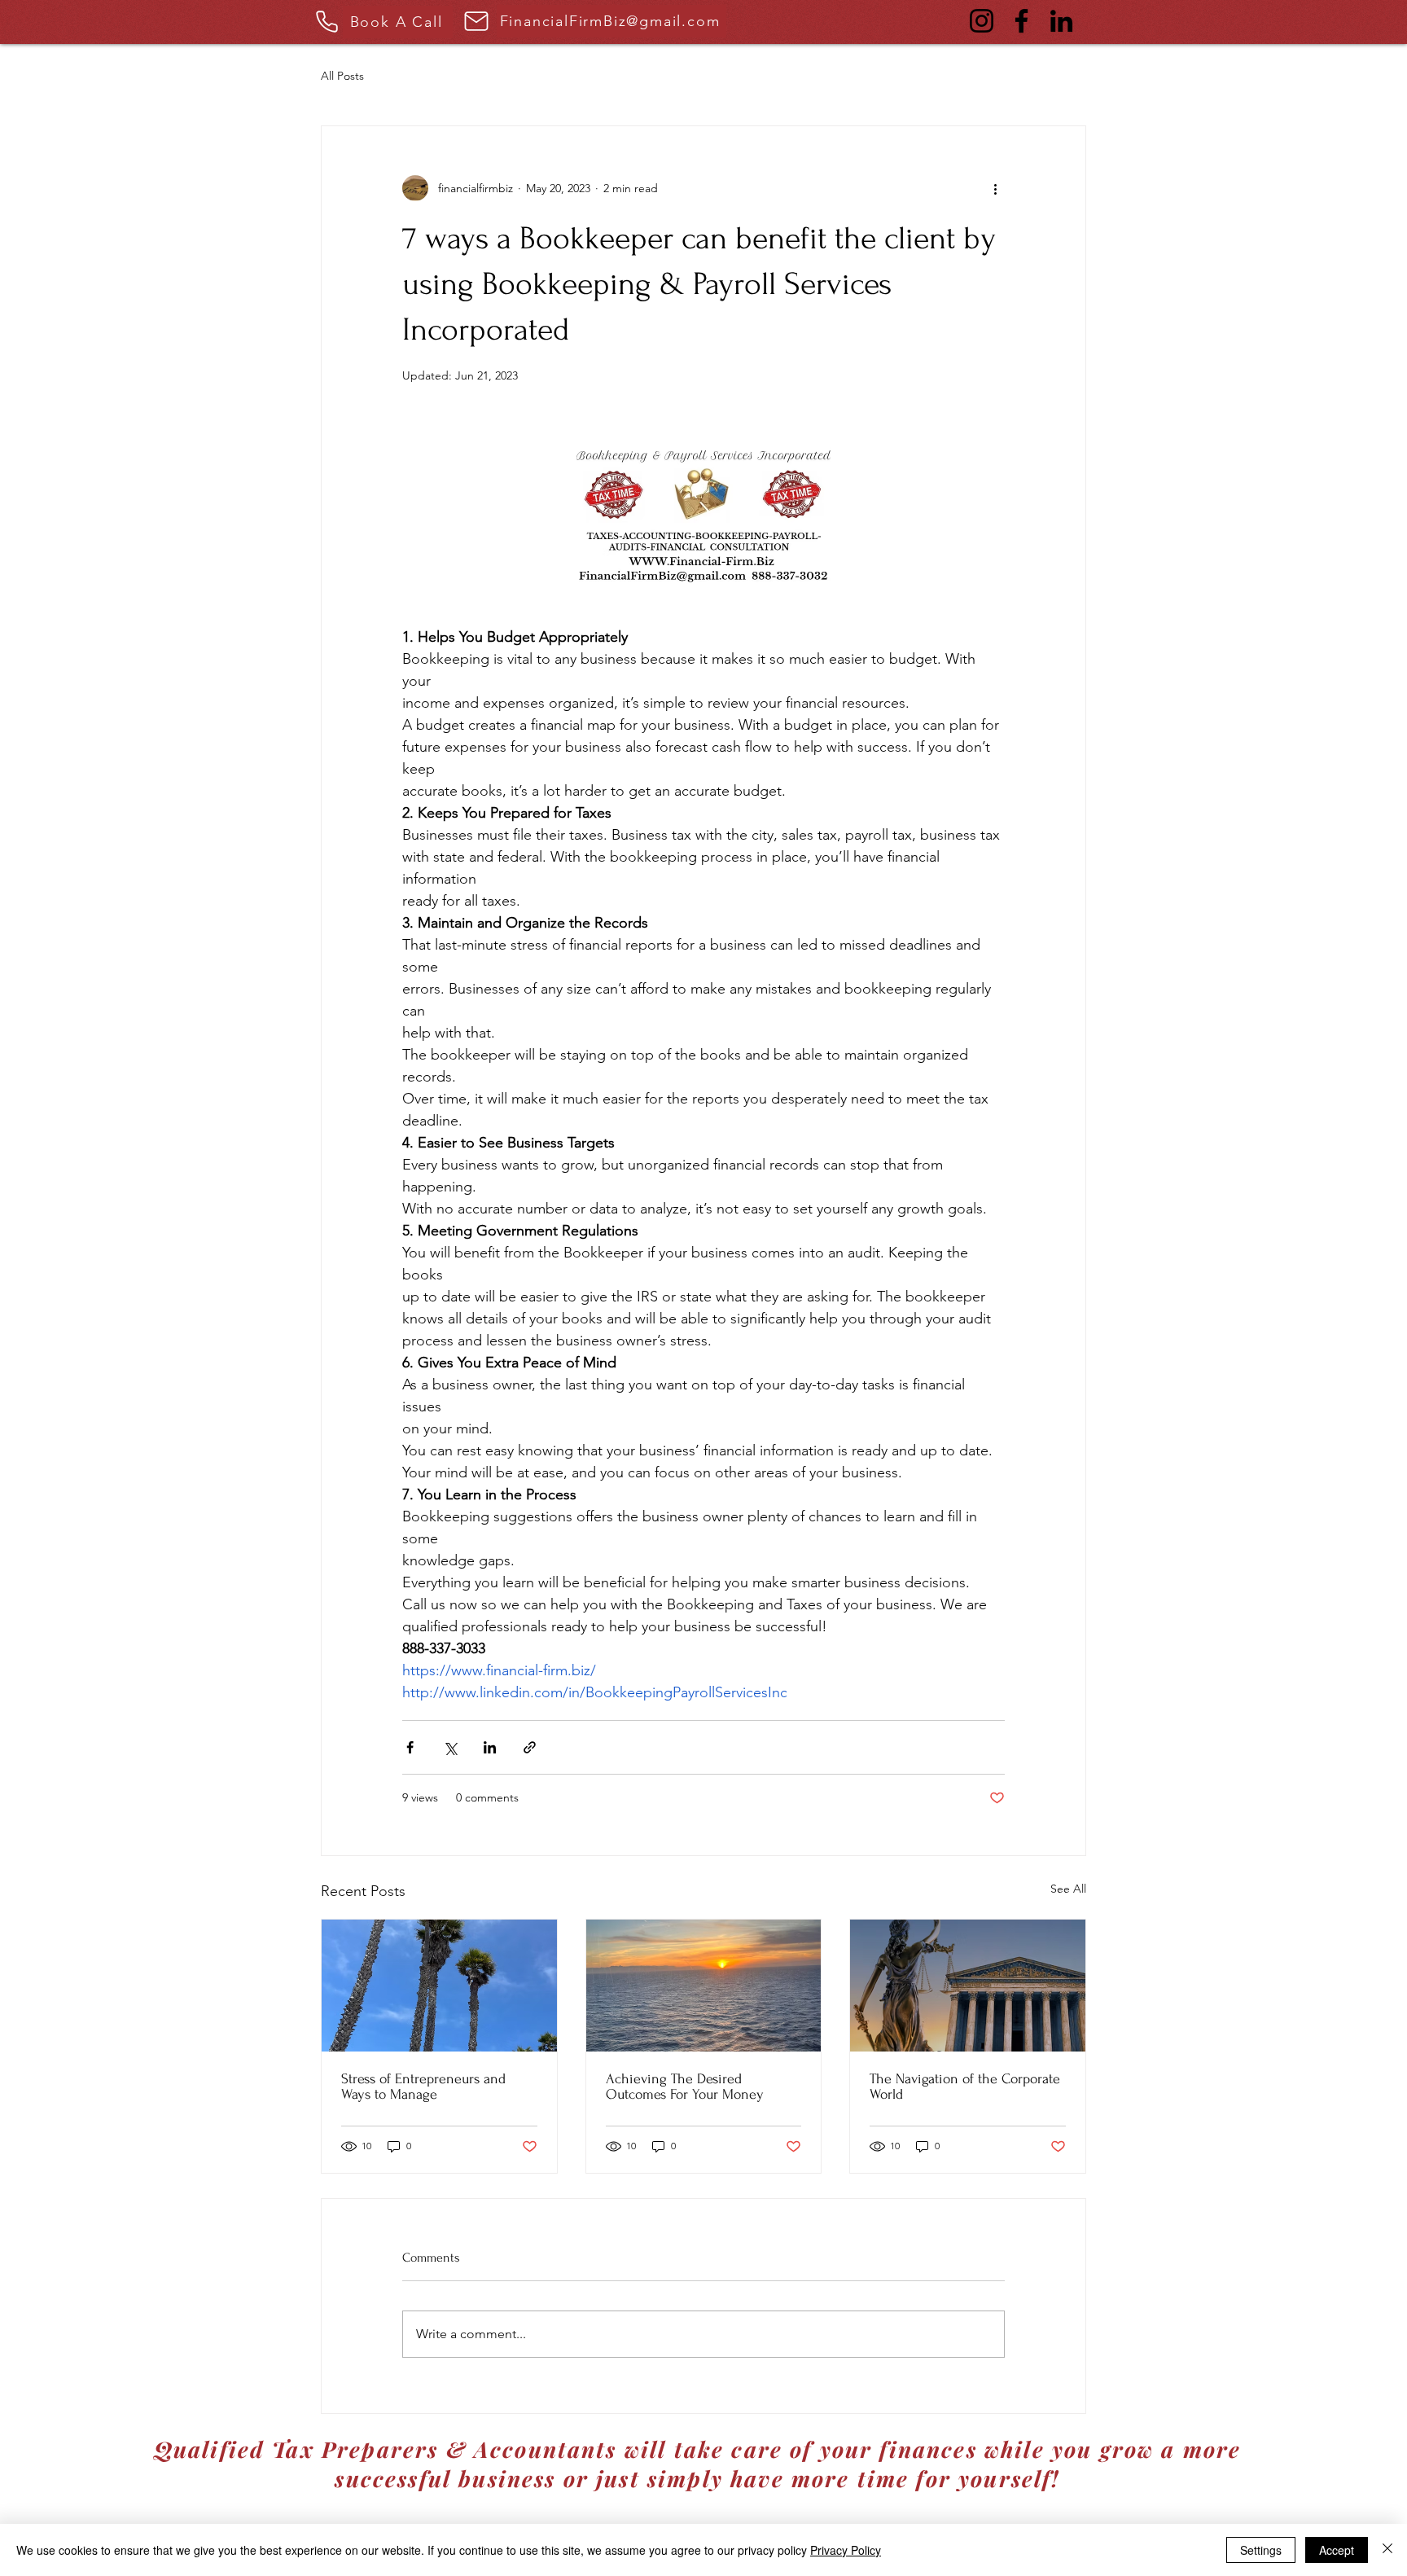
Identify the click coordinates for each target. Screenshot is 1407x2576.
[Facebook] (1021, 21)
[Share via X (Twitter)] (450, 1747)
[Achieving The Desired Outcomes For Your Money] (704, 1986)
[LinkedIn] (1061, 21)
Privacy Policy (846, 2550)
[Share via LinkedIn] (490, 1747)
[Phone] (327, 21)
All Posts (342, 76)
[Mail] (476, 21)
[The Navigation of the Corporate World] (968, 1986)
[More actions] (995, 188)
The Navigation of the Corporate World (965, 2087)
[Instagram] (982, 21)
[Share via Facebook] (410, 1747)
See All (1068, 1889)
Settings (1261, 2550)
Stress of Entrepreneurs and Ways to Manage (423, 2087)
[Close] (1387, 2550)
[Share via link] (530, 1747)
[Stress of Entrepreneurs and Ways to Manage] (439, 1986)
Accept (1337, 2550)
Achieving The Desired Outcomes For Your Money (685, 2087)
